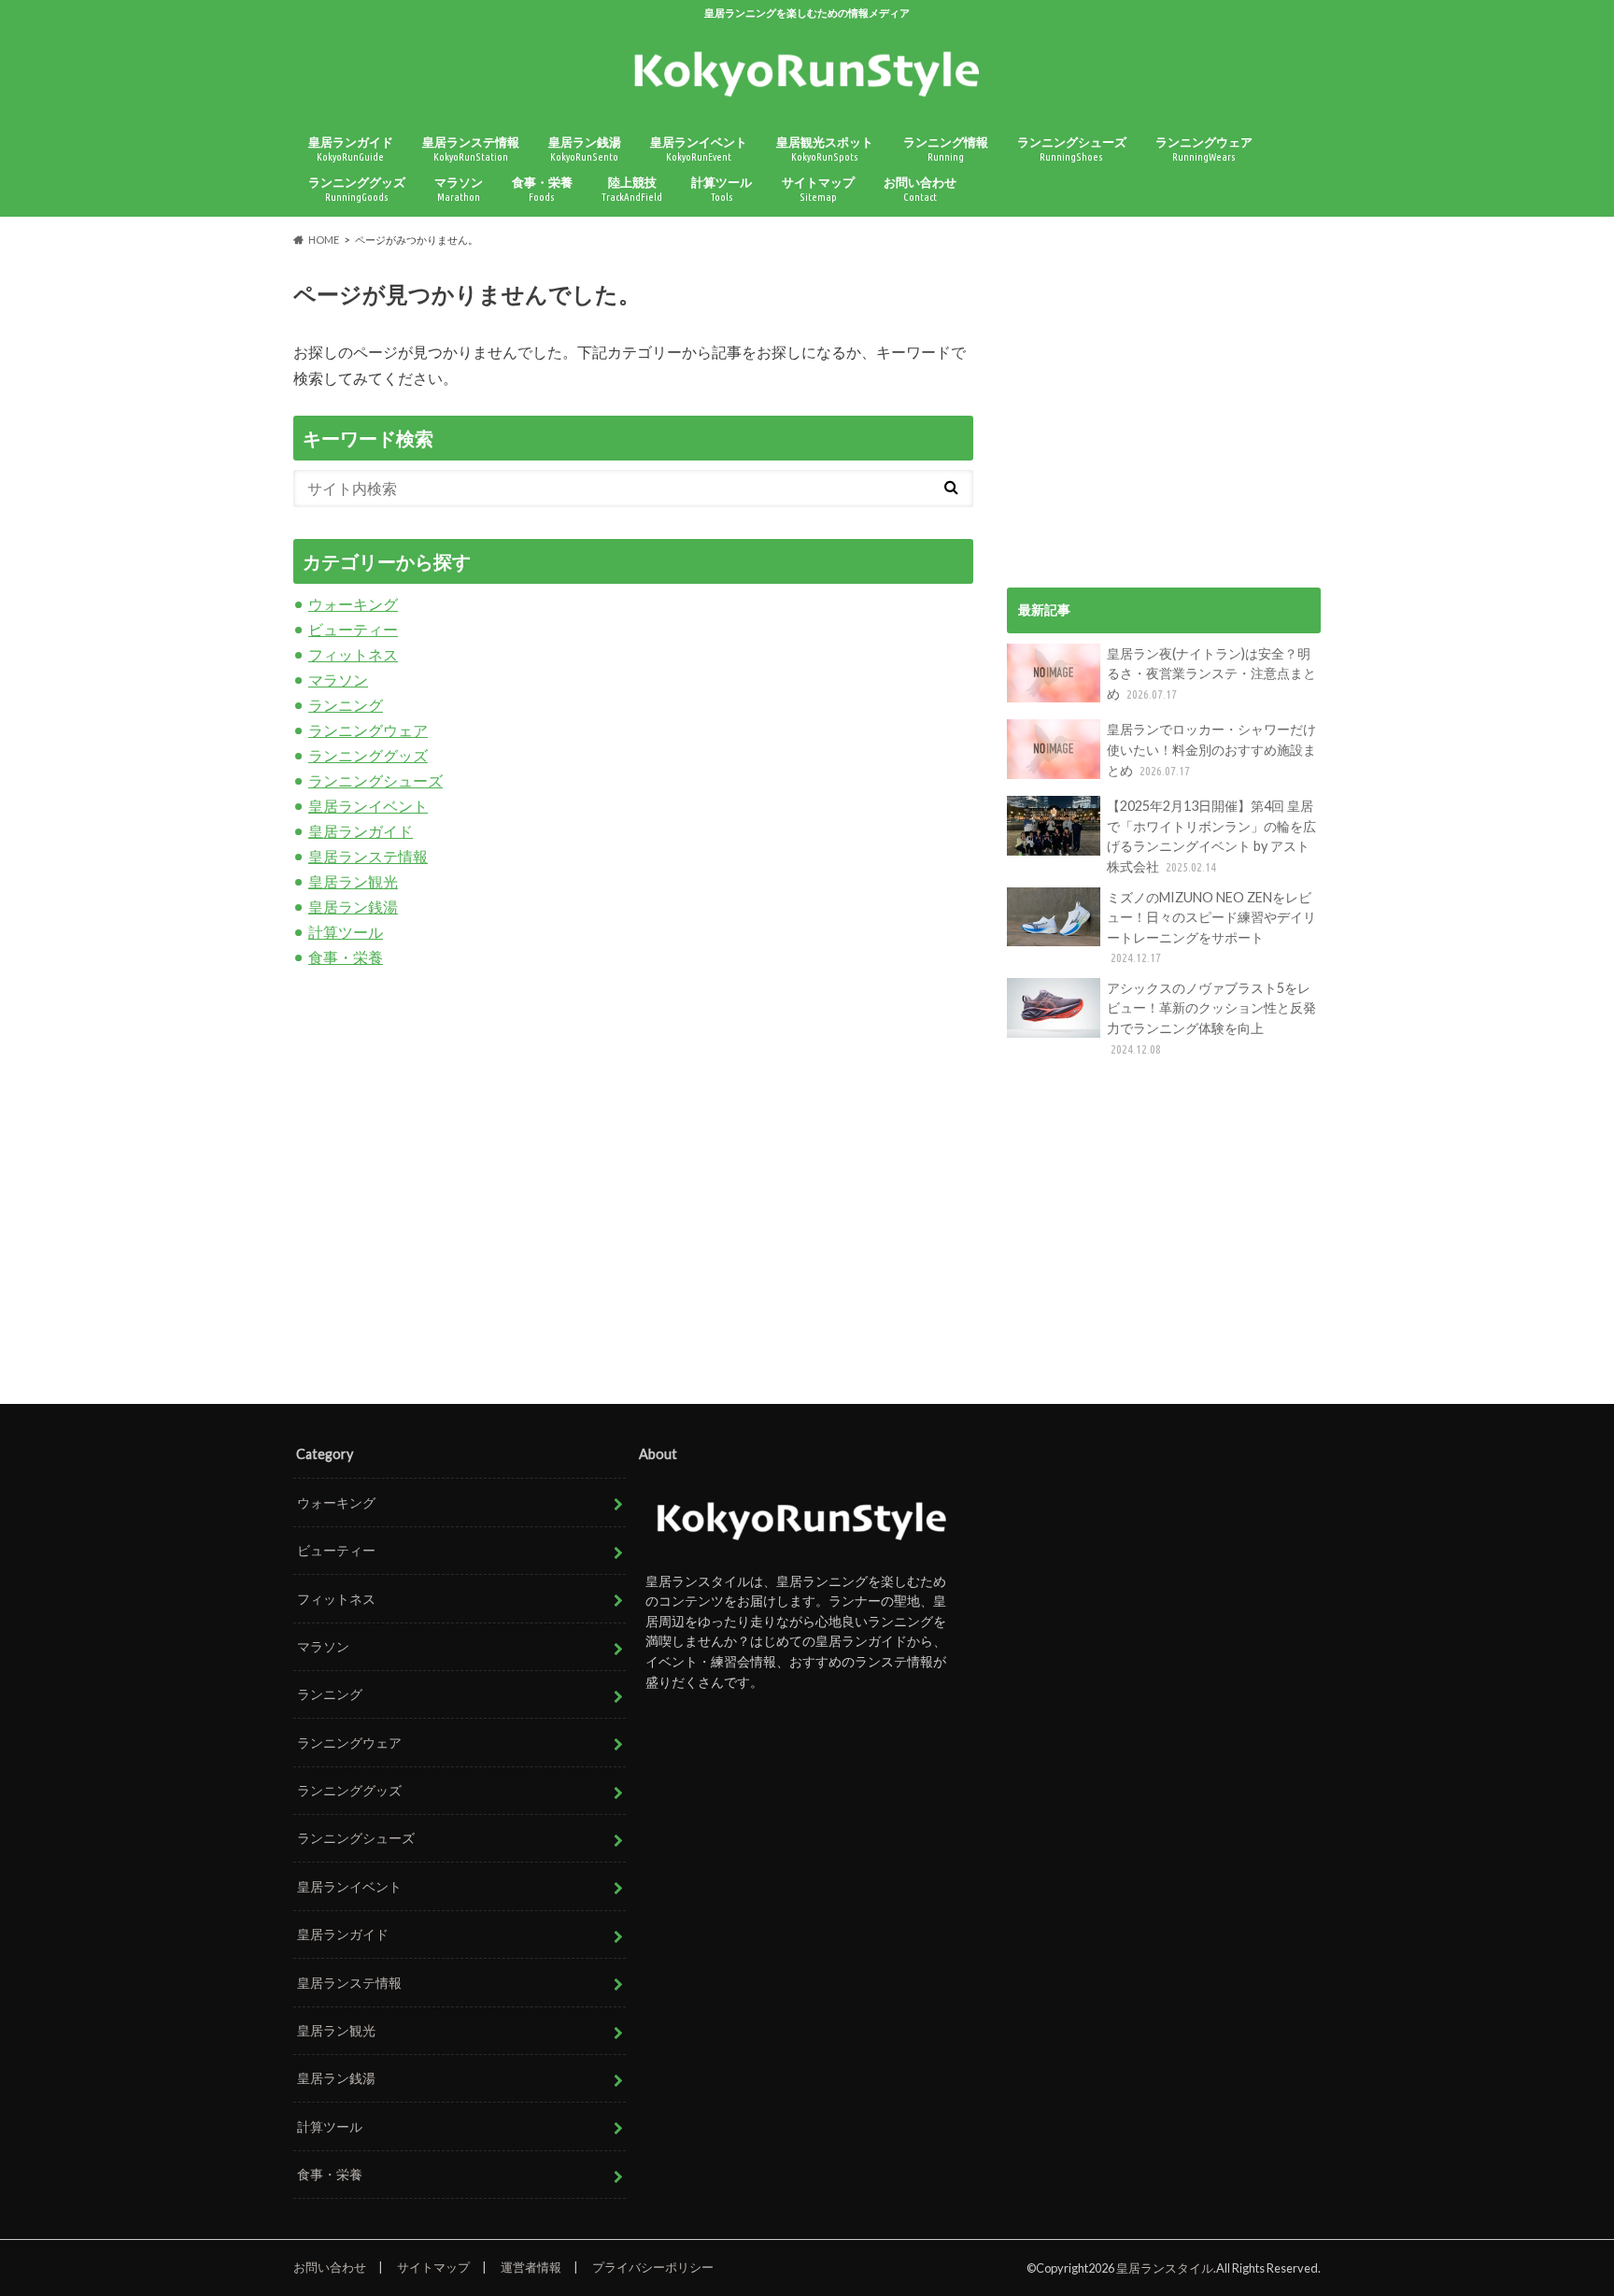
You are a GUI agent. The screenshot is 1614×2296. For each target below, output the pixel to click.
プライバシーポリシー (653, 2267)
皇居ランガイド (351, 149)
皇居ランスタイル (1165, 2268)
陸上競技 (632, 189)
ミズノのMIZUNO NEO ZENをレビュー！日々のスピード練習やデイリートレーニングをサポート (1211, 927)
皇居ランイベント (699, 149)
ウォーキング (353, 604)
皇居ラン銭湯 (585, 149)
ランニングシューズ (1072, 149)
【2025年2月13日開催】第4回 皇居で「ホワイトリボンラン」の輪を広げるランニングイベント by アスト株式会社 (1211, 836)
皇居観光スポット (825, 149)
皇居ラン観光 (353, 881)
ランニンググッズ (357, 189)
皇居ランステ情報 (471, 149)
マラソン (459, 189)
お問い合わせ (920, 189)
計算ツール (722, 189)
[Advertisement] (1164, 395)
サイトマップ (818, 189)
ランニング (346, 705)
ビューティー (353, 629)
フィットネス (353, 654)
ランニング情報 (946, 149)
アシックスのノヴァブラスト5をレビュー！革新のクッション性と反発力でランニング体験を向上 (1211, 1018)
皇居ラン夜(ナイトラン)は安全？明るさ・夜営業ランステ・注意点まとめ (1211, 673)
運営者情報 (531, 2267)
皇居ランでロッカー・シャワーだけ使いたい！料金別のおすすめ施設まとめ (1211, 749)
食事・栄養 (542, 189)
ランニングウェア (1204, 149)
